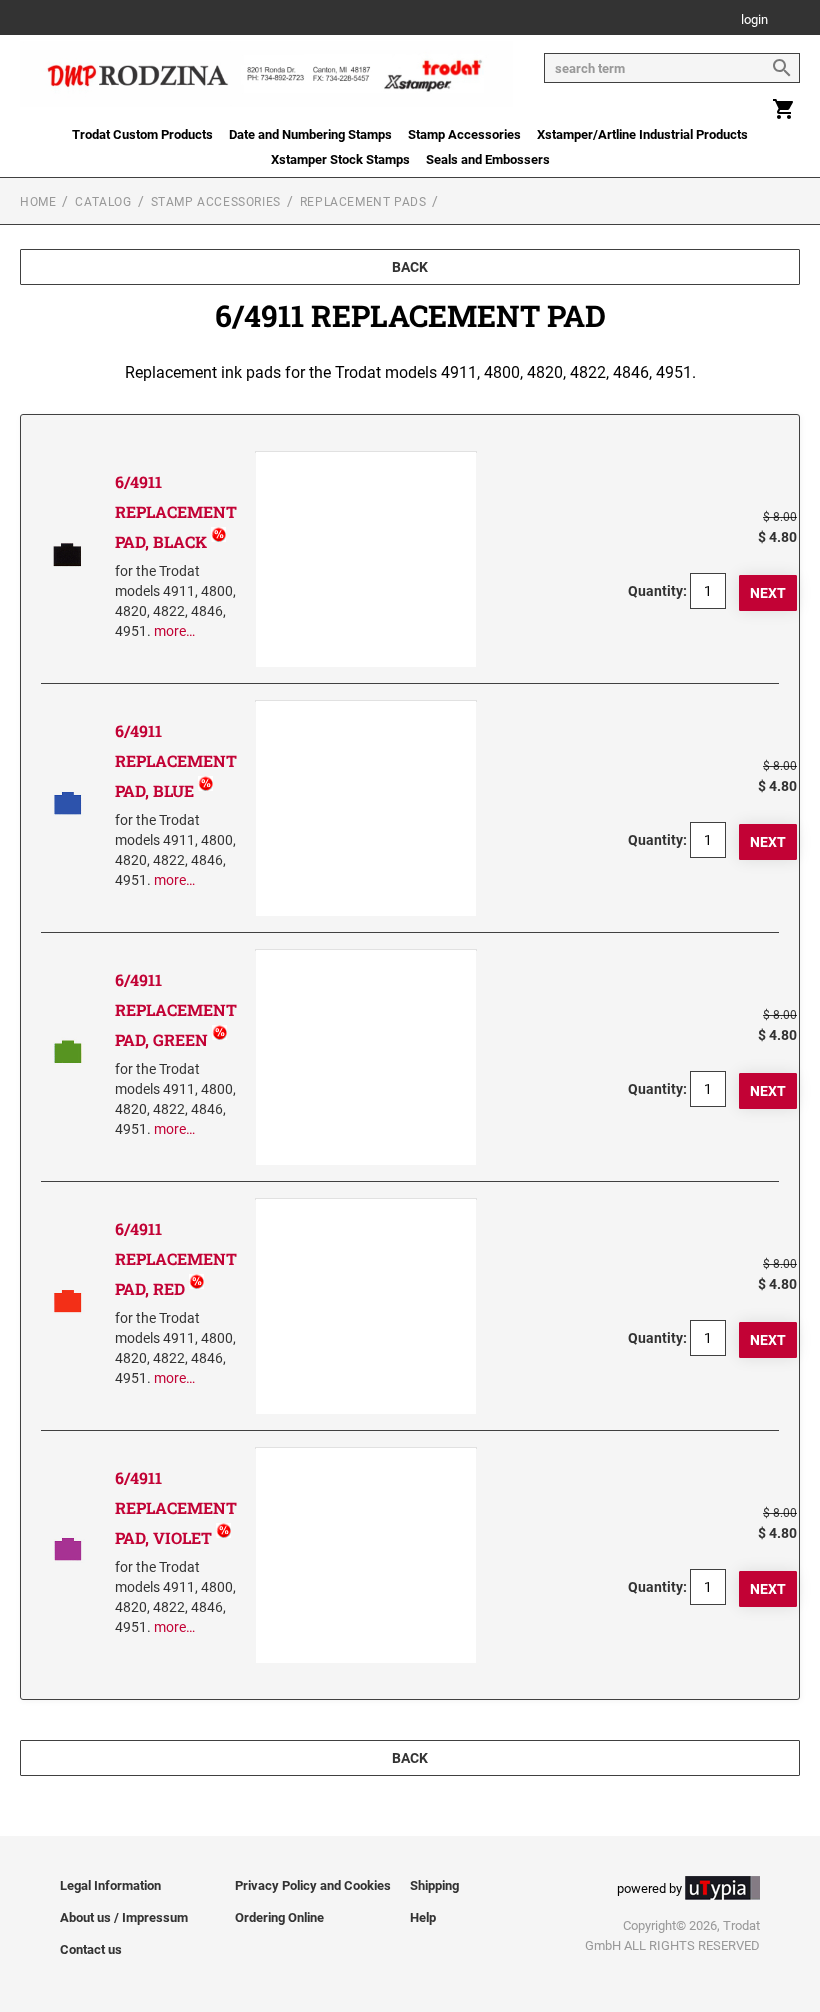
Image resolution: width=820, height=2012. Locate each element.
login (754, 20)
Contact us (91, 1949)
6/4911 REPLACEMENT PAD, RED (176, 1258)
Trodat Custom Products (142, 134)
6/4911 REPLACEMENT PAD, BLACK (176, 511)
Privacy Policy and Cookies (313, 1885)
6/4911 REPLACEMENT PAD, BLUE (176, 760)
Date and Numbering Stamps (310, 134)
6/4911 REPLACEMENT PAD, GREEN (176, 1009)
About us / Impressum (124, 1917)
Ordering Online (279, 1917)
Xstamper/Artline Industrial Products (642, 134)
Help (423, 1917)
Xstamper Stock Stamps (340, 159)
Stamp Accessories (464, 134)
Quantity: (657, 591)
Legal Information (110, 1885)
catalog (103, 202)
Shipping (434, 1885)
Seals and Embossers (488, 159)
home (38, 202)
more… (174, 631)
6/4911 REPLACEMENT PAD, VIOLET (176, 1507)
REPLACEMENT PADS (363, 202)
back (410, 267)
